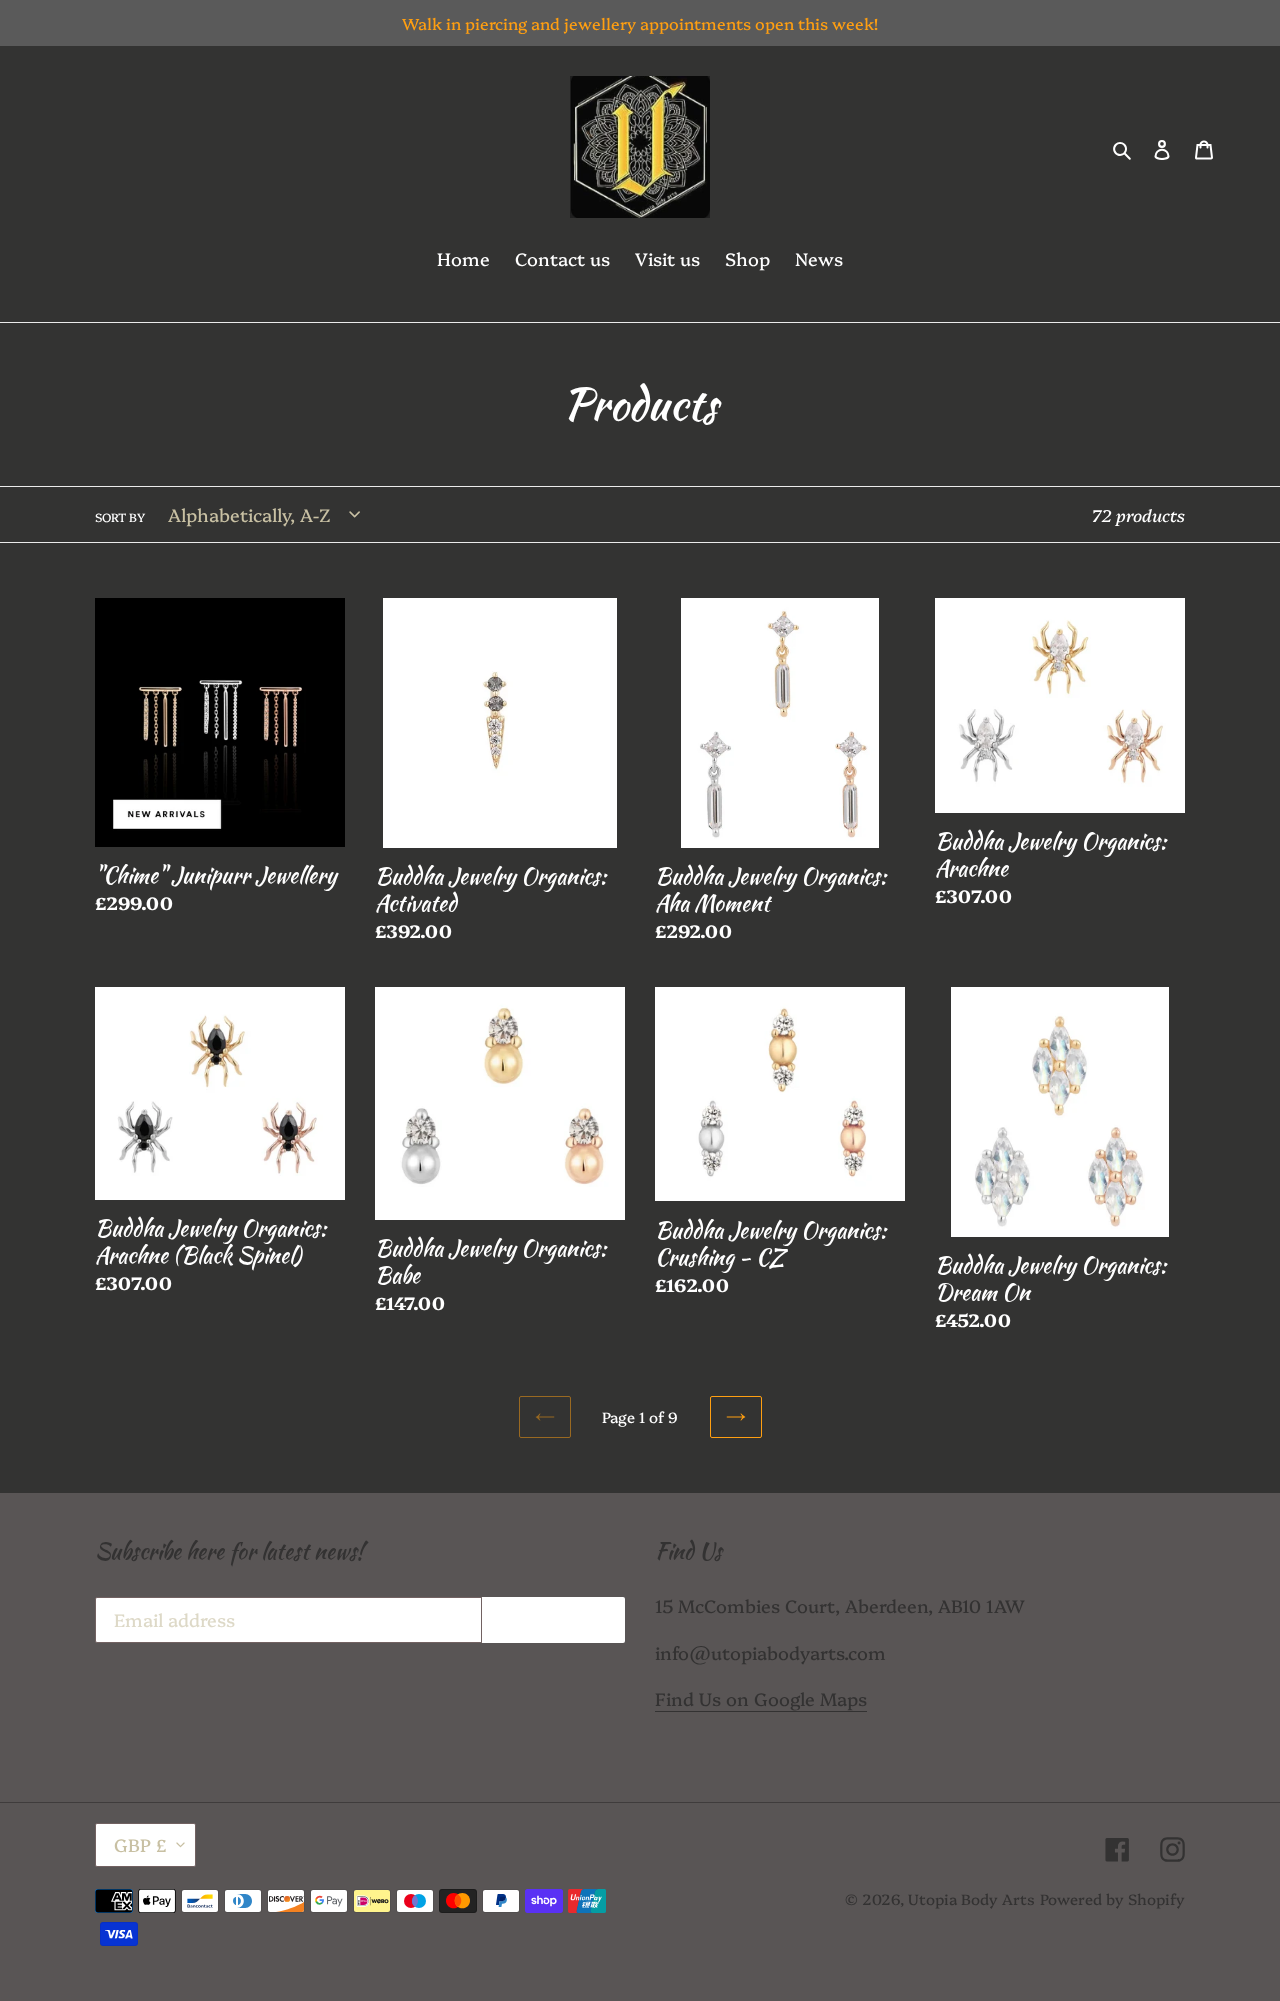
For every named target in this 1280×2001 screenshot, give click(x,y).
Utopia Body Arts (971, 1898)
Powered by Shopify (1112, 1898)
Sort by (120, 516)
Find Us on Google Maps (761, 1698)
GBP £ (140, 1844)
